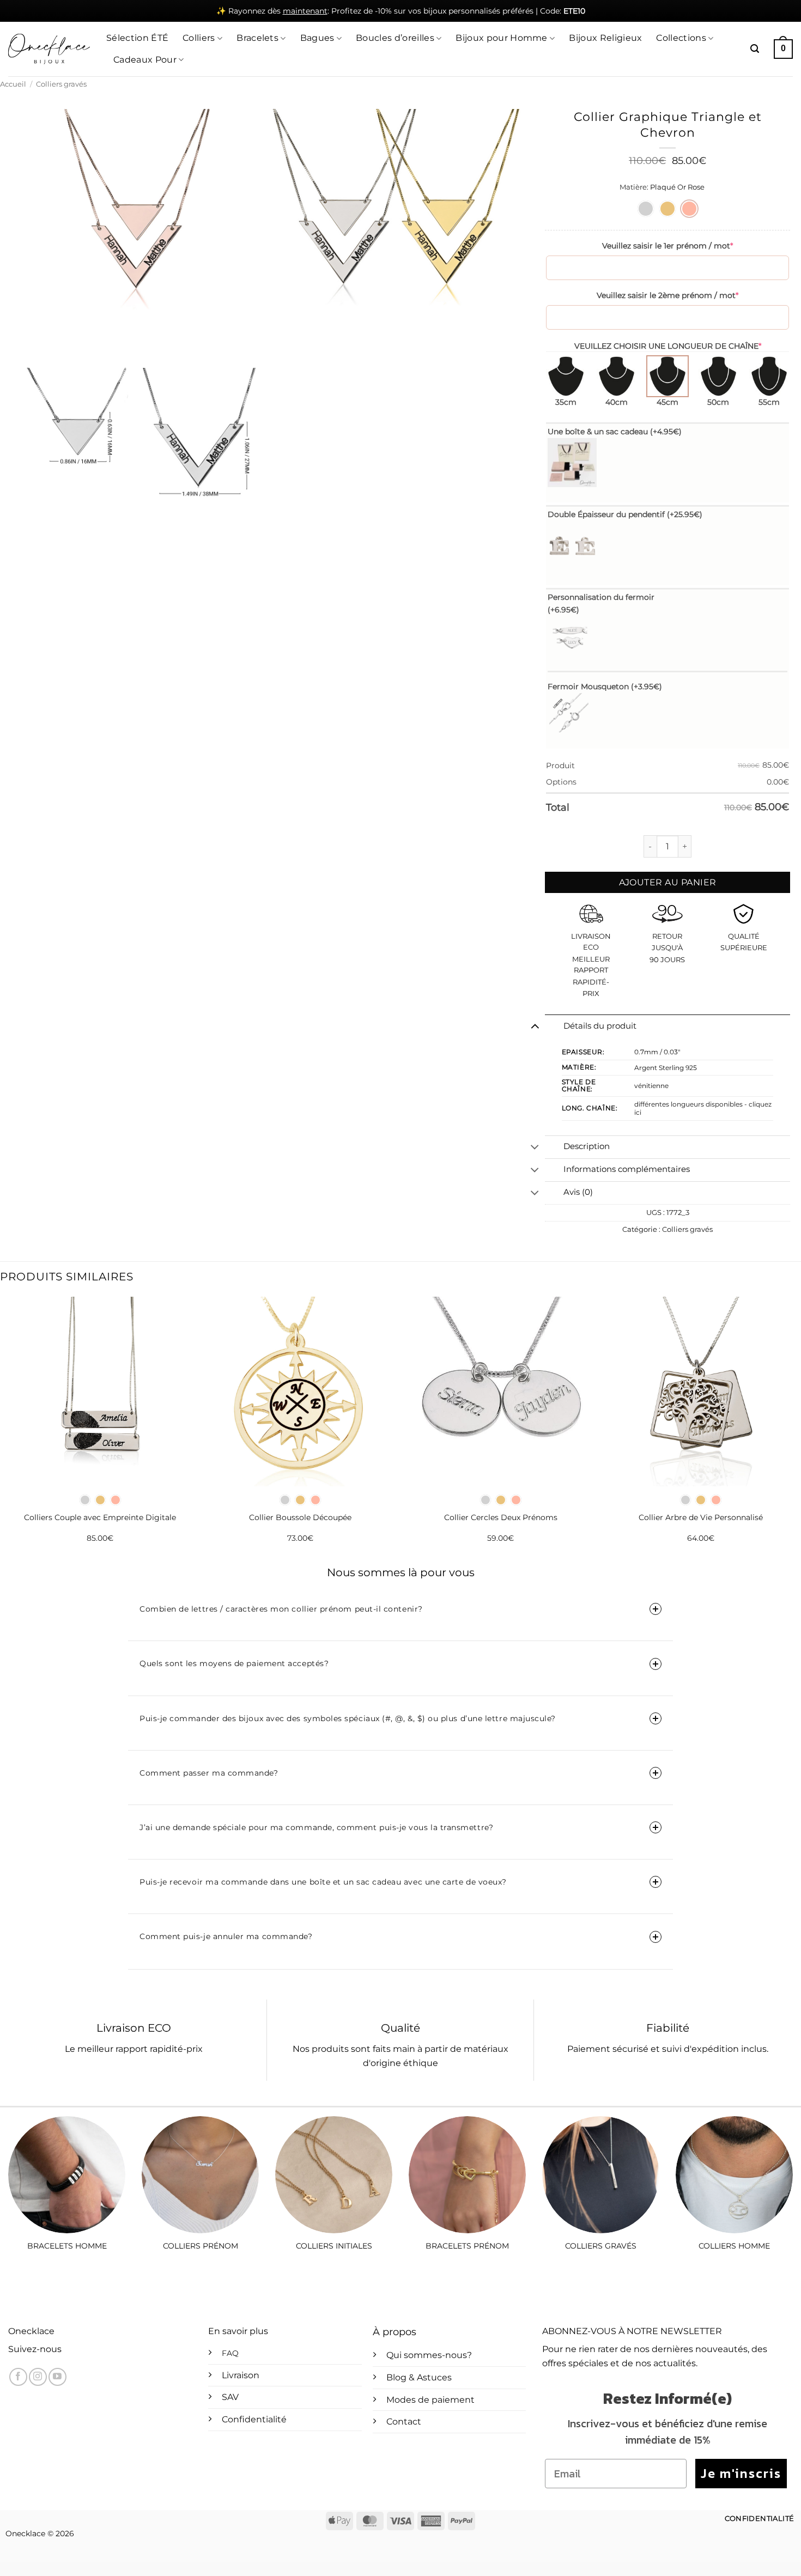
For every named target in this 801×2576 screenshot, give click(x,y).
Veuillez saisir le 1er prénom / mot (667, 246)
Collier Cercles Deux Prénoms (501, 1517)
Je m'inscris (741, 2473)
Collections (681, 38)
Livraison (241, 2375)
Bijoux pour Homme (501, 38)
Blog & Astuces (419, 2377)
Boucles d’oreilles (395, 38)
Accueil (13, 84)
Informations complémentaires (627, 1169)
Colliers (199, 38)
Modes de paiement (430, 2400)
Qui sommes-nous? (429, 2355)
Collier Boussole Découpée (300, 1517)
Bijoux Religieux (605, 38)
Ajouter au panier (668, 882)
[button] (755, 49)
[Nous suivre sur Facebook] (18, 2377)
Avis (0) (578, 1192)
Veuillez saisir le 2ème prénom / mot (667, 295)
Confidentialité (254, 2419)
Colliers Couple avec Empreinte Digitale (100, 1517)
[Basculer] (535, 1026)
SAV (230, 2397)
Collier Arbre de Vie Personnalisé (701, 1517)
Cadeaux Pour (145, 60)
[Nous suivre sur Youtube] (57, 2377)
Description (587, 1146)
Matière (633, 187)
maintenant (305, 11)
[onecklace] (49, 49)
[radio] (646, 209)
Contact (404, 2422)
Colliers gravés (61, 84)
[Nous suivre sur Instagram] (38, 2377)
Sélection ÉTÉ (137, 38)
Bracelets (257, 38)
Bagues (317, 38)
